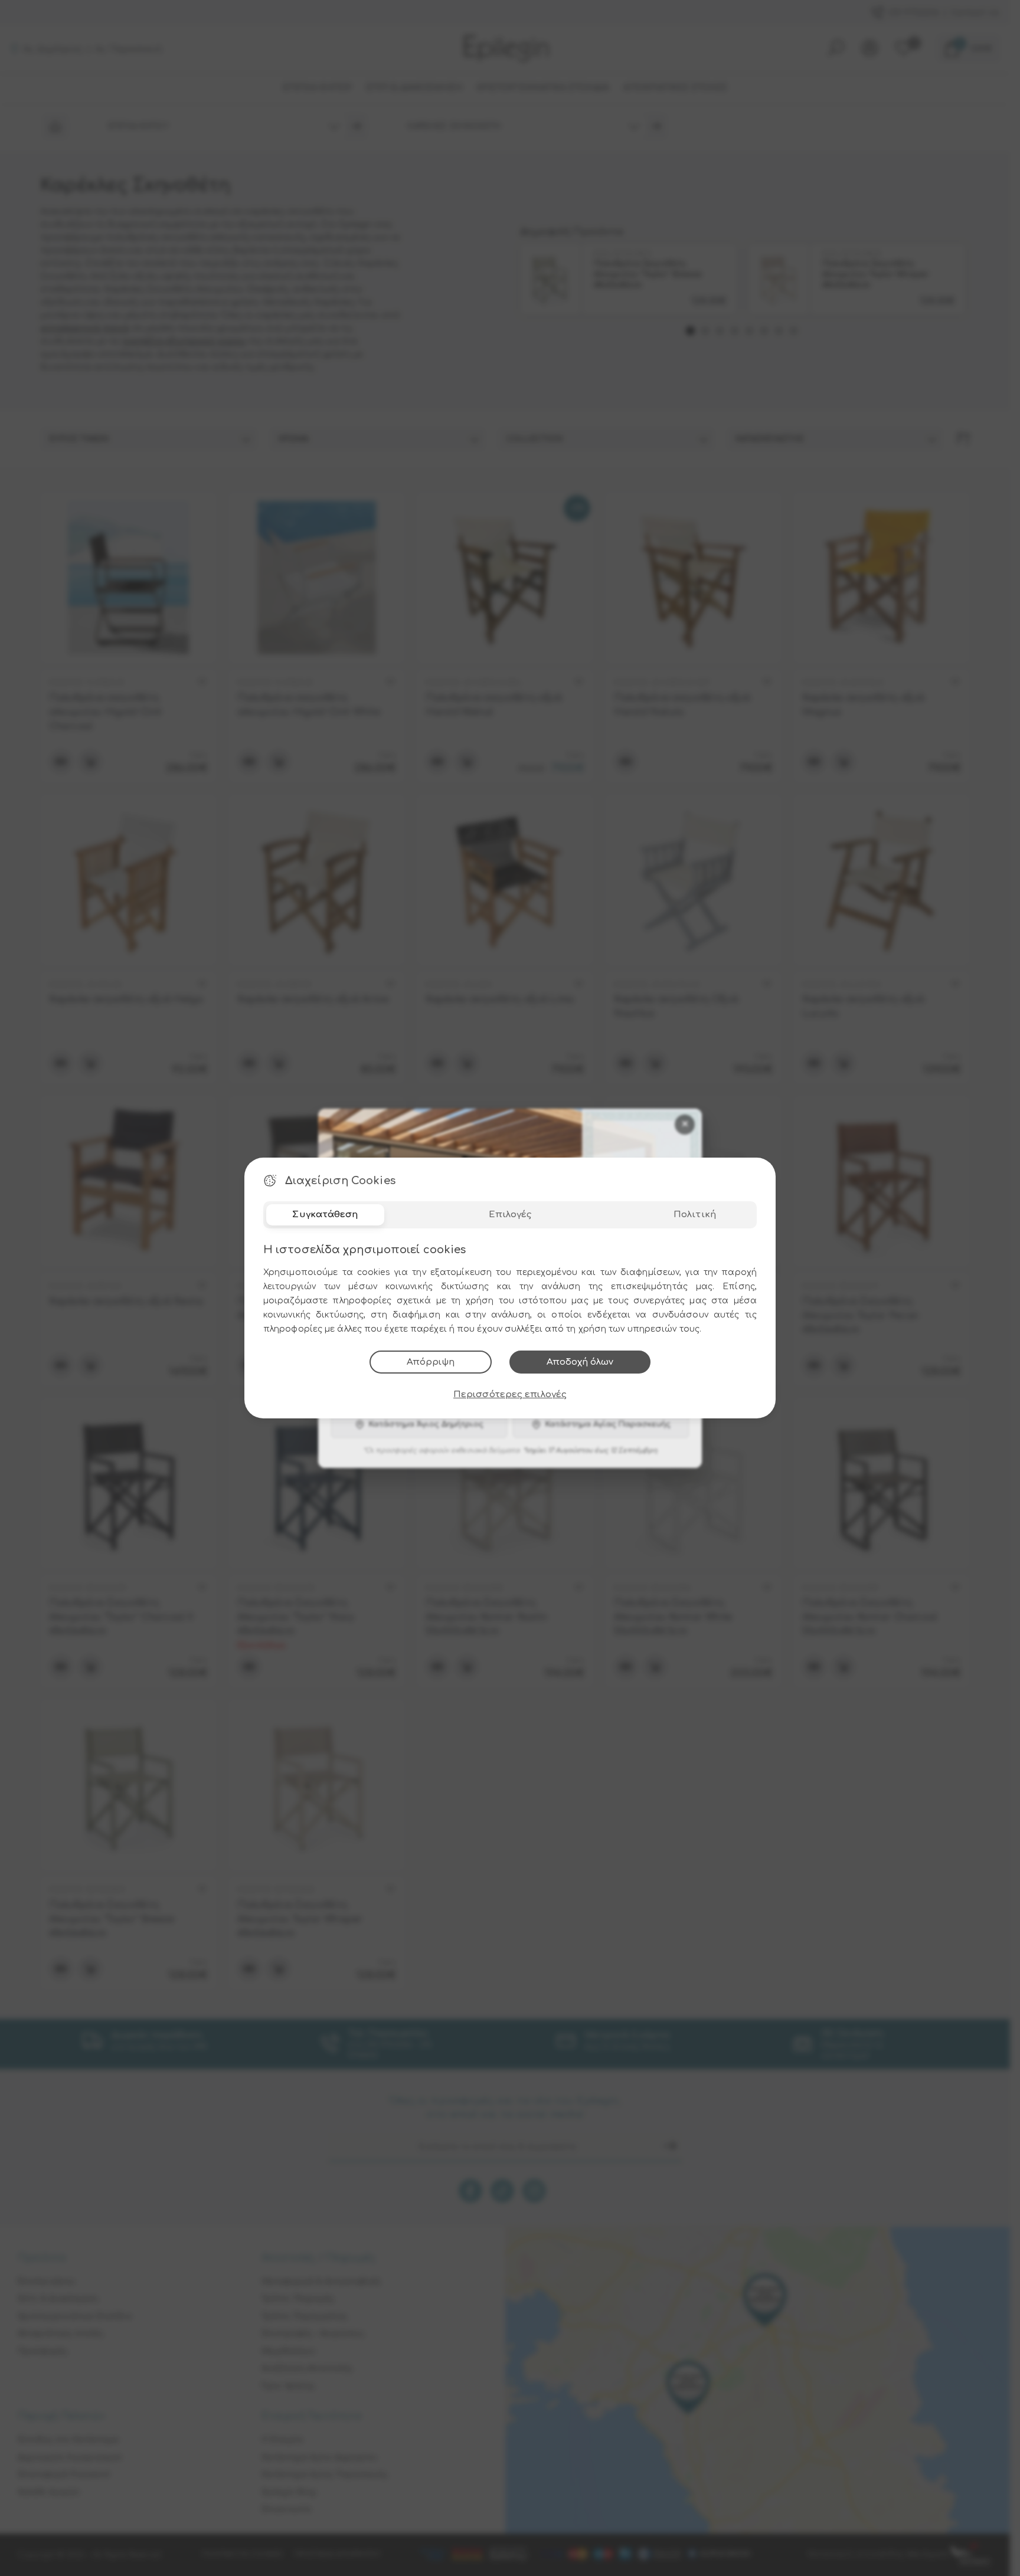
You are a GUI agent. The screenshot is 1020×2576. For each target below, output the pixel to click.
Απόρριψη (431, 1362)
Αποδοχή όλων (580, 1362)
